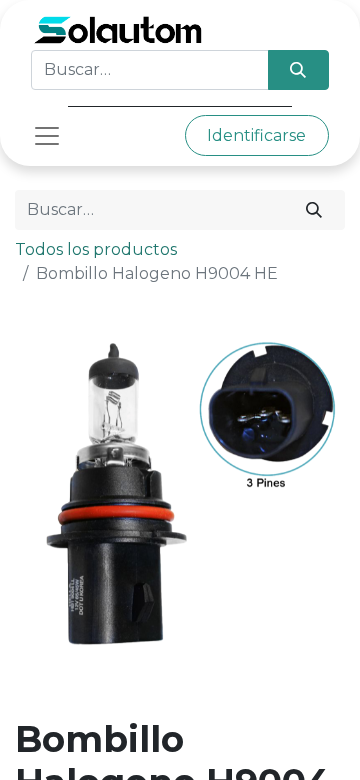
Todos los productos (96, 249)
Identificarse (256, 135)
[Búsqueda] (298, 70)
